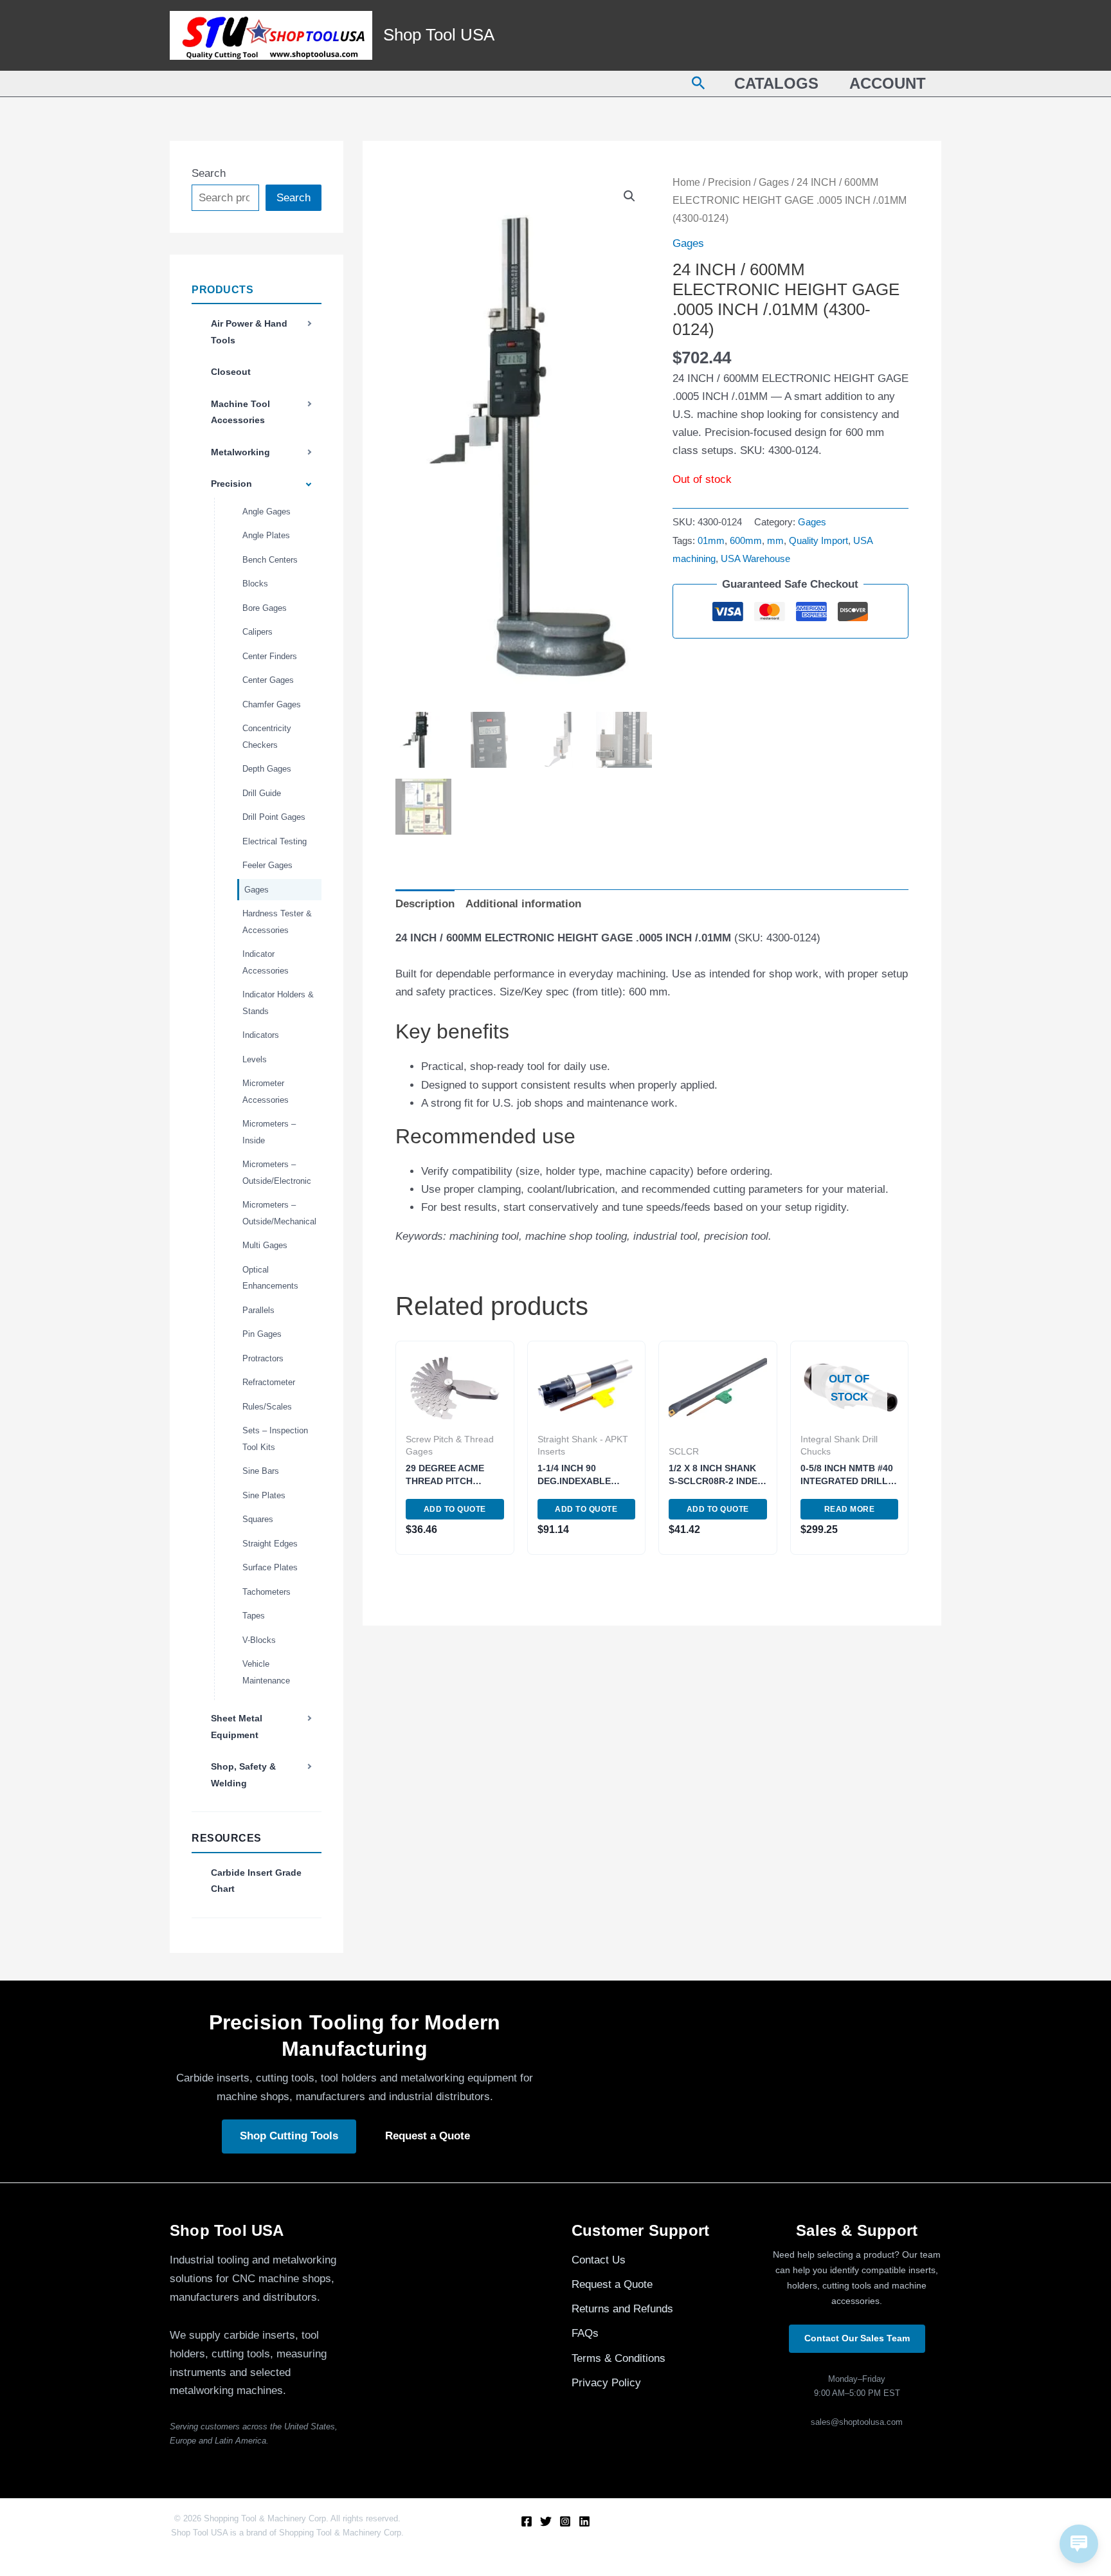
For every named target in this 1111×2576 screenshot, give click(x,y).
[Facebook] (527, 2521)
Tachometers (266, 1592)
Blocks (255, 584)
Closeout (231, 372)
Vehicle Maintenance (266, 1672)
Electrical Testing (275, 841)
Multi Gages (265, 1245)
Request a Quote (428, 2136)
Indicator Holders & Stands (278, 1003)
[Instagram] (565, 2521)
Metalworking (240, 452)
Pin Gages (262, 1334)
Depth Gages (267, 769)
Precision (231, 484)
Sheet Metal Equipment (237, 1727)
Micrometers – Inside (269, 1132)
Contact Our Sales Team (857, 2338)
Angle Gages (266, 512)
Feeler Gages (267, 865)
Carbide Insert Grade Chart (256, 1881)
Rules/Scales (267, 1407)
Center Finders (270, 656)
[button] (699, 84)
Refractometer (269, 1382)
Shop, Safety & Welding (243, 1775)
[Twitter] (546, 2521)
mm (775, 540)
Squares (258, 1519)
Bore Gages (265, 608)
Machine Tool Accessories (240, 412)
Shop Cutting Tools (289, 2136)
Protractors (263, 1358)
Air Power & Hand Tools (249, 332)
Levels (255, 1059)
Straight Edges (270, 1544)
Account (888, 83)
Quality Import (818, 540)
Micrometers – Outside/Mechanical (279, 1213)
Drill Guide (262, 793)
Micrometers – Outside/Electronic (277, 1173)
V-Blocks (259, 1640)
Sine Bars (261, 1471)
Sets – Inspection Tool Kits (275, 1439)
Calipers (257, 632)
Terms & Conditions (619, 2358)
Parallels (258, 1310)
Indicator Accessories (266, 962)
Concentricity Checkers (267, 737)
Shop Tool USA (439, 35)
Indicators (261, 1035)
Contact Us (599, 2260)
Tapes (254, 1616)
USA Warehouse (755, 558)
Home (686, 182)
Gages (257, 890)
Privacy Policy (606, 2383)
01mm (711, 540)
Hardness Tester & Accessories (277, 922)
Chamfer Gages (272, 704)
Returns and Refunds (622, 2309)
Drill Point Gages (274, 817)
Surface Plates (270, 1567)
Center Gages (268, 680)
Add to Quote (455, 1509)
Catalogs (776, 83)
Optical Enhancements (270, 1278)
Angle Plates (266, 535)
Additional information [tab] (523, 904)
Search (209, 173)
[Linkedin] (584, 2521)
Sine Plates (264, 1495)
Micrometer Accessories (266, 1092)
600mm (746, 540)
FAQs (585, 2333)
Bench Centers (270, 560)
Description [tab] (425, 904)
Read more (850, 1509)
